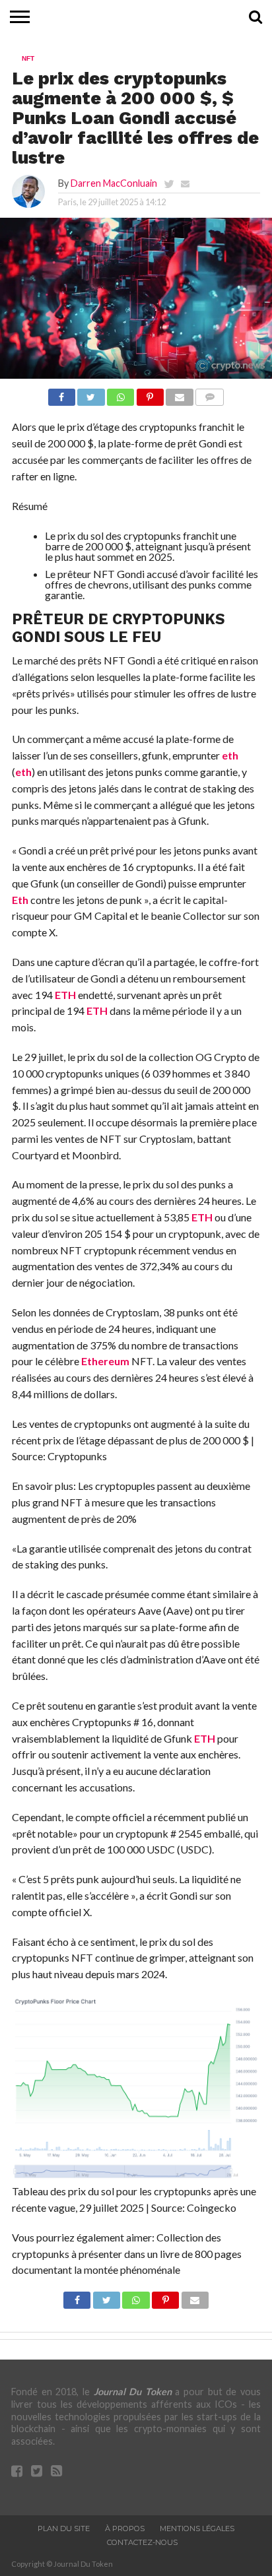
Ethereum (105, 1361)
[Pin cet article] (150, 394)
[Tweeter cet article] (91, 394)
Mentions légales (197, 2528)
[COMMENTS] (210, 394)
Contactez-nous (142, 2542)
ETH (65, 995)
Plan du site (64, 2528)
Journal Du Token (133, 2392)
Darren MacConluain (114, 183)
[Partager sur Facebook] (62, 394)
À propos (125, 2528)
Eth (20, 900)
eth (230, 755)
